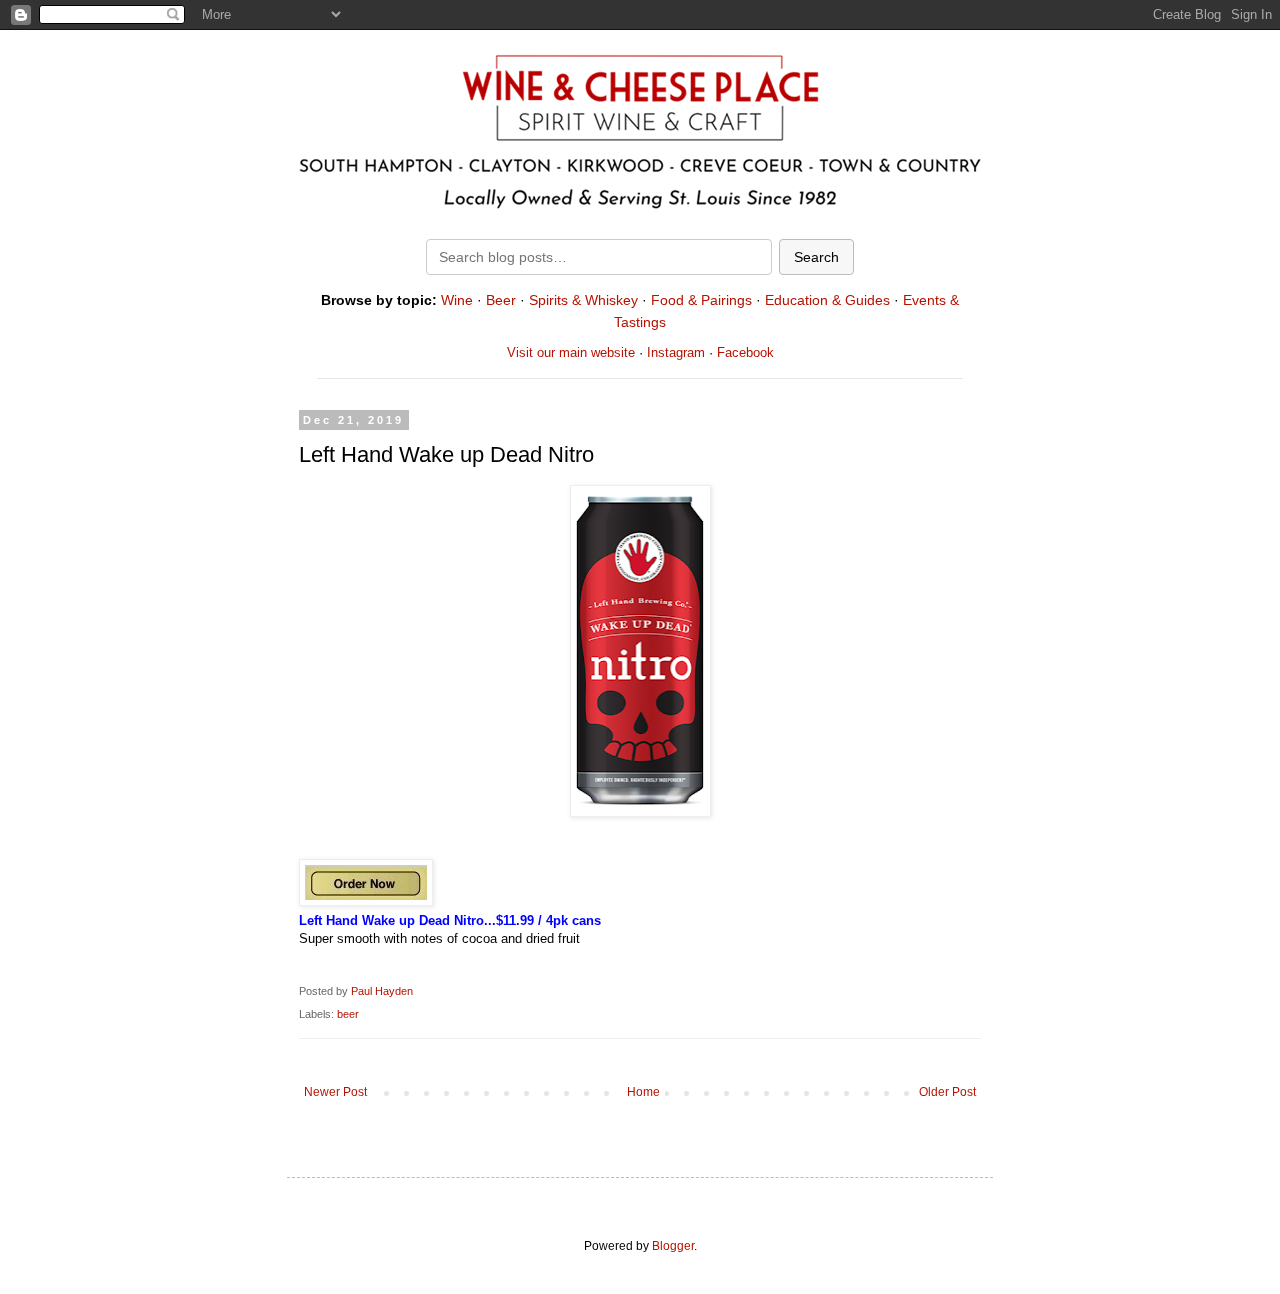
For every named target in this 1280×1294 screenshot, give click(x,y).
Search (816, 257)
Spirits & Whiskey (583, 300)
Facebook (745, 352)
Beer (501, 300)
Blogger (673, 1246)
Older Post (947, 1092)
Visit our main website (571, 352)
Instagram (676, 352)
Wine (457, 300)
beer (348, 1014)
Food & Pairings (701, 300)
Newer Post (335, 1092)
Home (643, 1092)
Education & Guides (827, 300)
